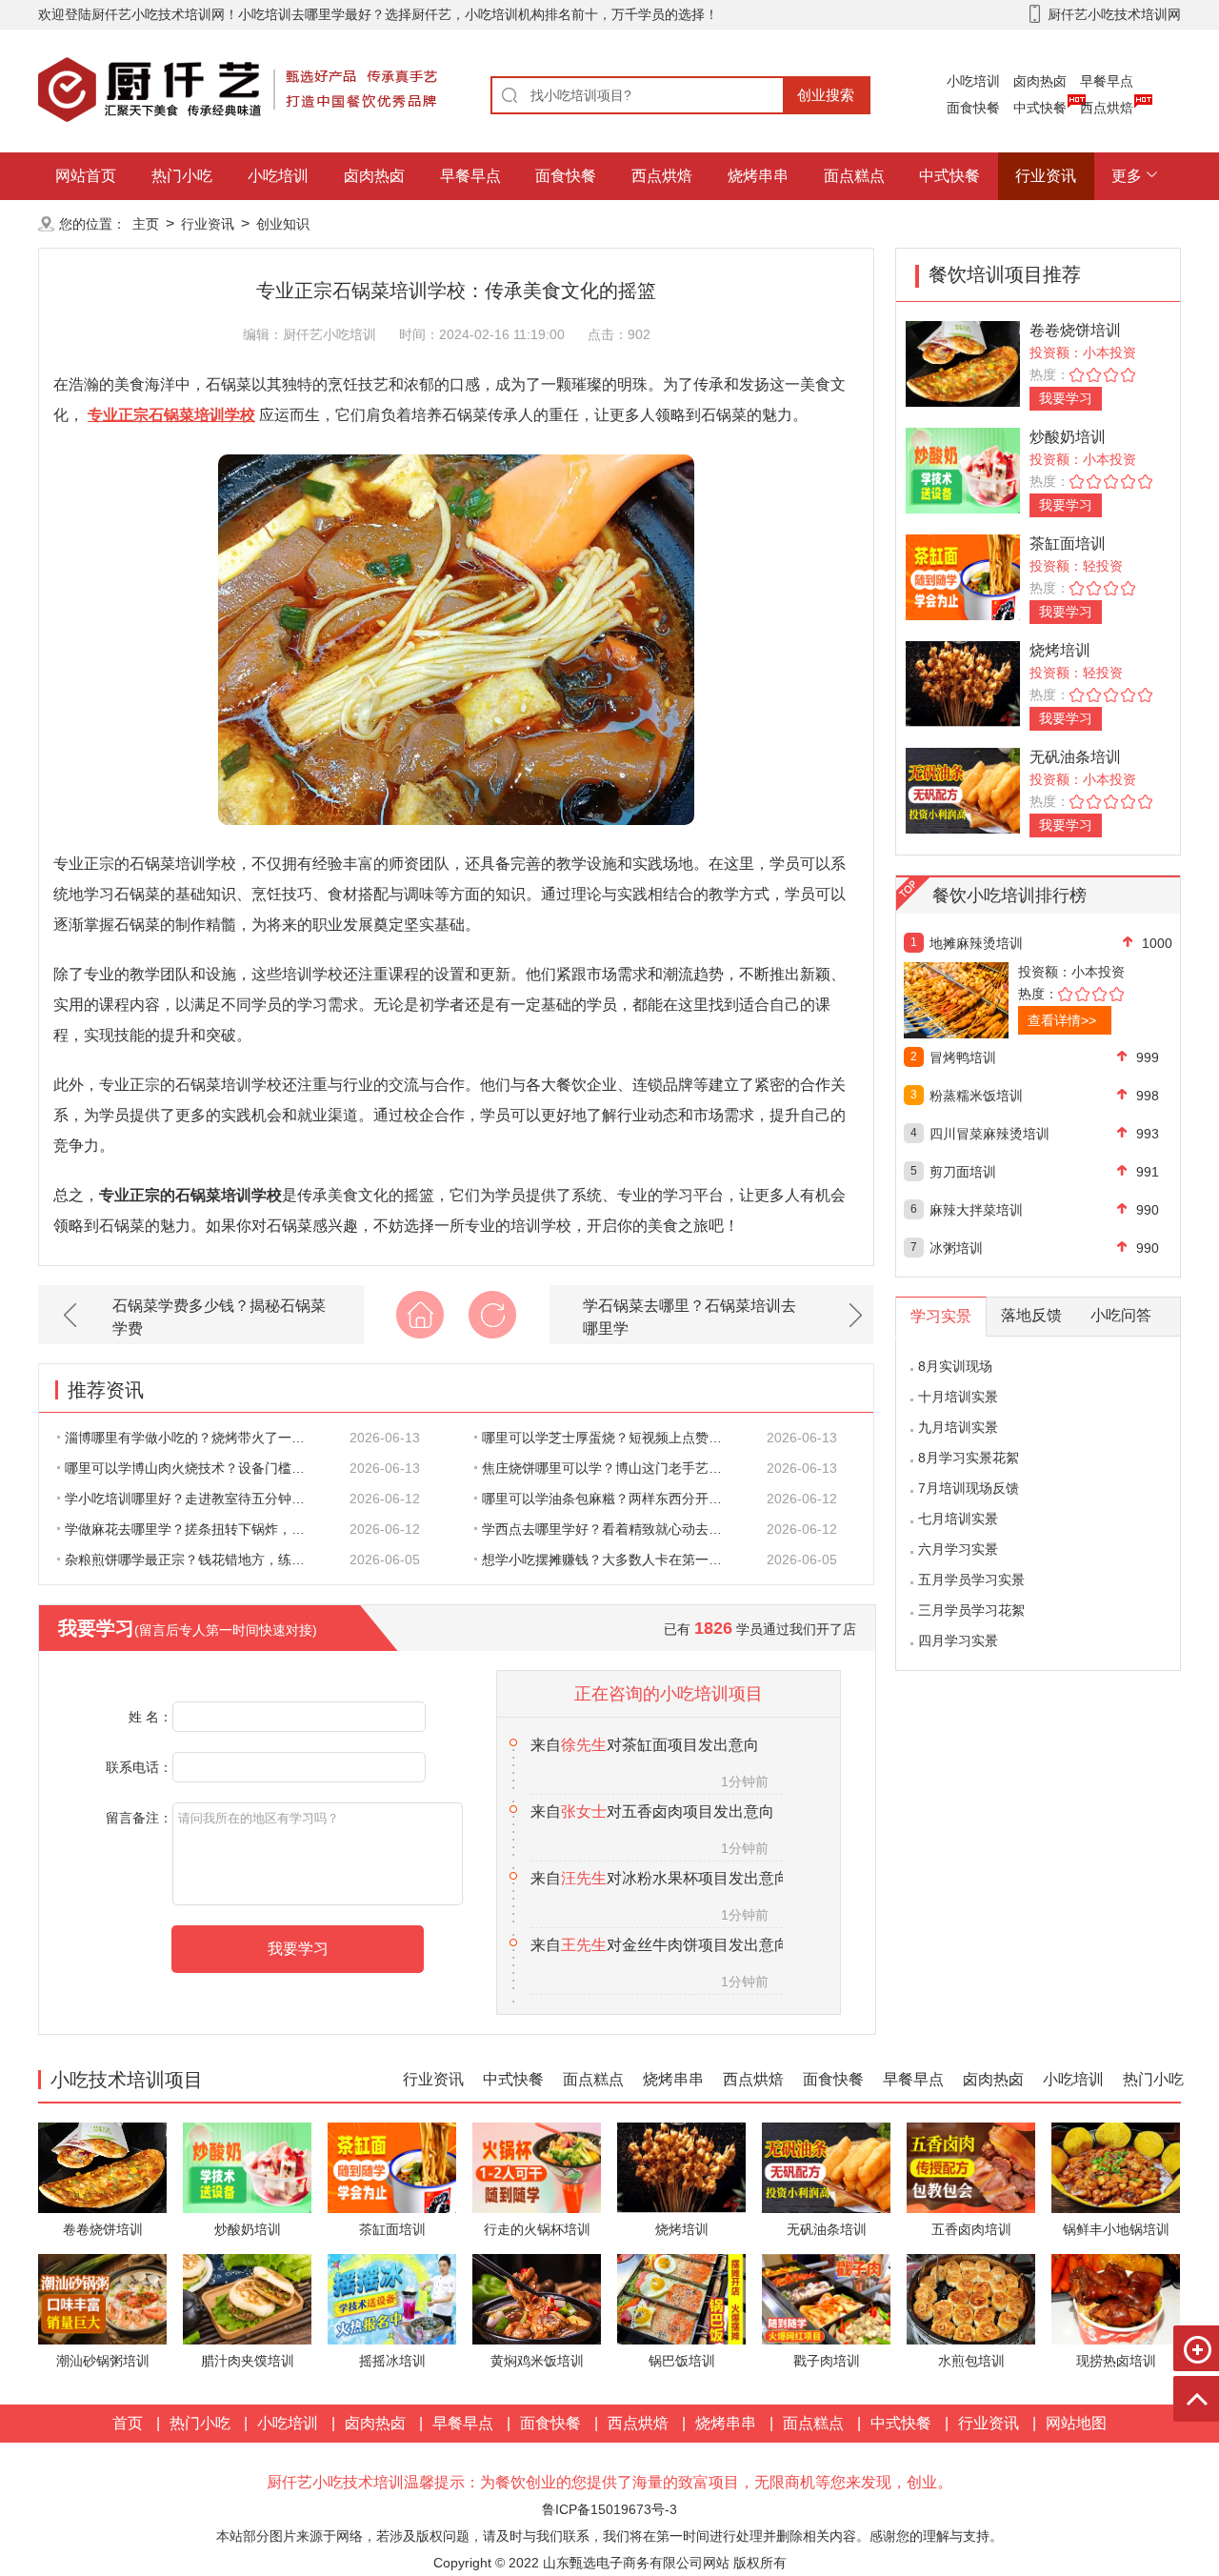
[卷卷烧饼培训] (963, 362)
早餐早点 (1107, 81)
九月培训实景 (958, 1427)
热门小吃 (182, 176)
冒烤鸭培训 (963, 1057)
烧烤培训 (1060, 650)
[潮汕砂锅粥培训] (102, 2298)
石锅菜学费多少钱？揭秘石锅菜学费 (219, 1317)
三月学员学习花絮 (971, 1610)
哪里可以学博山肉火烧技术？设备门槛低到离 (195, 1468)
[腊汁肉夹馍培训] (247, 2298)
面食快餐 (973, 108)
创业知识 (283, 224)
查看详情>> (1062, 1020)
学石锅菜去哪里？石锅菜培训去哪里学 (689, 1317)
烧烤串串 (758, 176)
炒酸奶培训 (1068, 437)
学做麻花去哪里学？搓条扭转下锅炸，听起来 (195, 1529)
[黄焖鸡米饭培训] (537, 2298)
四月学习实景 (958, 1640)
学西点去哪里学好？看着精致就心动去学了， (612, 1529)
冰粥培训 (956, 1248)
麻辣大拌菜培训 (976, 1210)
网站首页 (86, 176)
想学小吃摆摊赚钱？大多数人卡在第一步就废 (612, 1560)
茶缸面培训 (1068, 543)
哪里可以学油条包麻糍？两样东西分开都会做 (612, 1499)
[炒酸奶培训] (963, 469)
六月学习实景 (958, 1549)
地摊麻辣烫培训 (976, 943)
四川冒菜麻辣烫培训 (989, 1134)
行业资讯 (1046, 176)
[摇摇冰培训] (392, 2298)
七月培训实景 (958, 1519)
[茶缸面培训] (963, 576)
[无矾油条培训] (963, 789)
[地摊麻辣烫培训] (998, 1000)
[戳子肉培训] (826, 2298)
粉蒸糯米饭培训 (976, 1096)
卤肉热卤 (1040, 81)
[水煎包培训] (971, 2298)
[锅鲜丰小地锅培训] (1116, 2167)
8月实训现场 (955, 1366)
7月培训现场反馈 (969, 1488)
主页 (146, 224)
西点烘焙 (1107, 108)
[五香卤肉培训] (971, 2167)
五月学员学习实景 (971, 1580)
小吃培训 (973, 81)
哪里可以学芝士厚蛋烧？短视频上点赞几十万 (612, 1438)
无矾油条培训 (1075, 757)
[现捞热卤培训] (1116, 2298)
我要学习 (1066, 398)
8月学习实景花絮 (969, 1458)
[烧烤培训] (963, 683)
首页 (128, 2423)
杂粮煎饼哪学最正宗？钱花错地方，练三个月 (195, 1560)
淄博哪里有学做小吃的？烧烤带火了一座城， (195, 1438)
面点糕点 (854, 176)
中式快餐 (1040, 108)
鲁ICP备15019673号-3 (609, 2509)
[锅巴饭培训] (681, 2298)
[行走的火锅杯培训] (537, 2167)
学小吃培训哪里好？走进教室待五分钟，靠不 (195, 1499)
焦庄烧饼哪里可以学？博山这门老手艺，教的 (612, 1468)
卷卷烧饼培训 (1075, 330)
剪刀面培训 (963, 1172)
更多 (1127, 176)
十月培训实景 (958, 1397)
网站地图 (1076, 2423)
